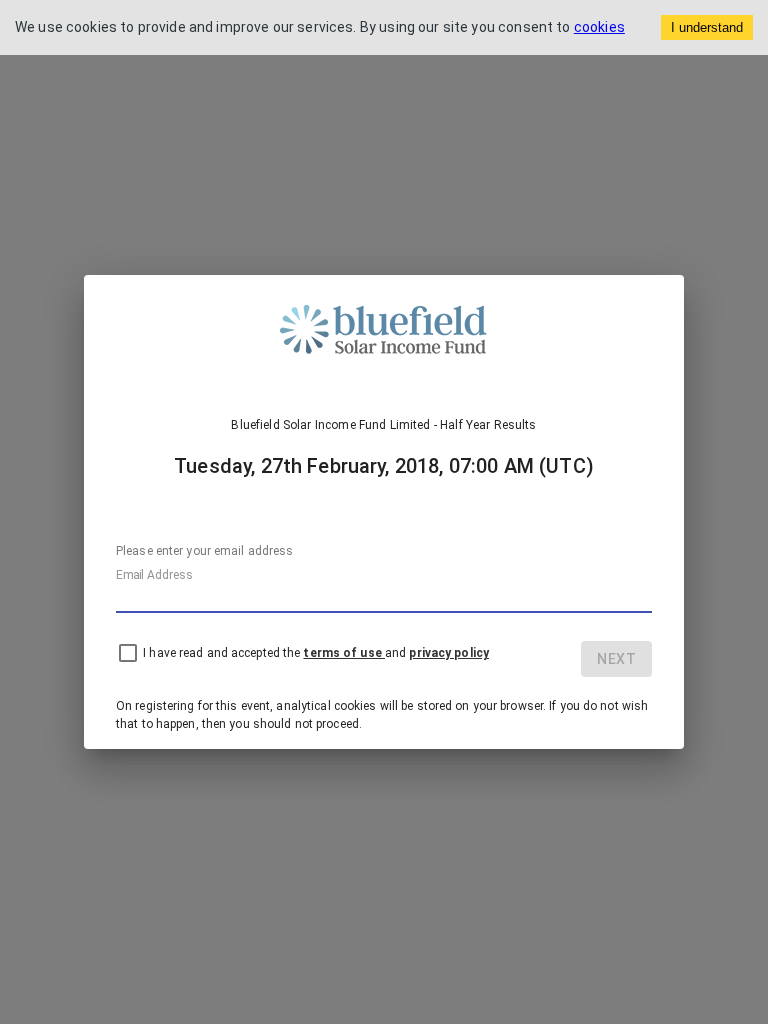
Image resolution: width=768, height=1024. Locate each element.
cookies (599, 27)
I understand (707, 27)
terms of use (343, 653)
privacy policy (449, 653)
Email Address (154, 575)
